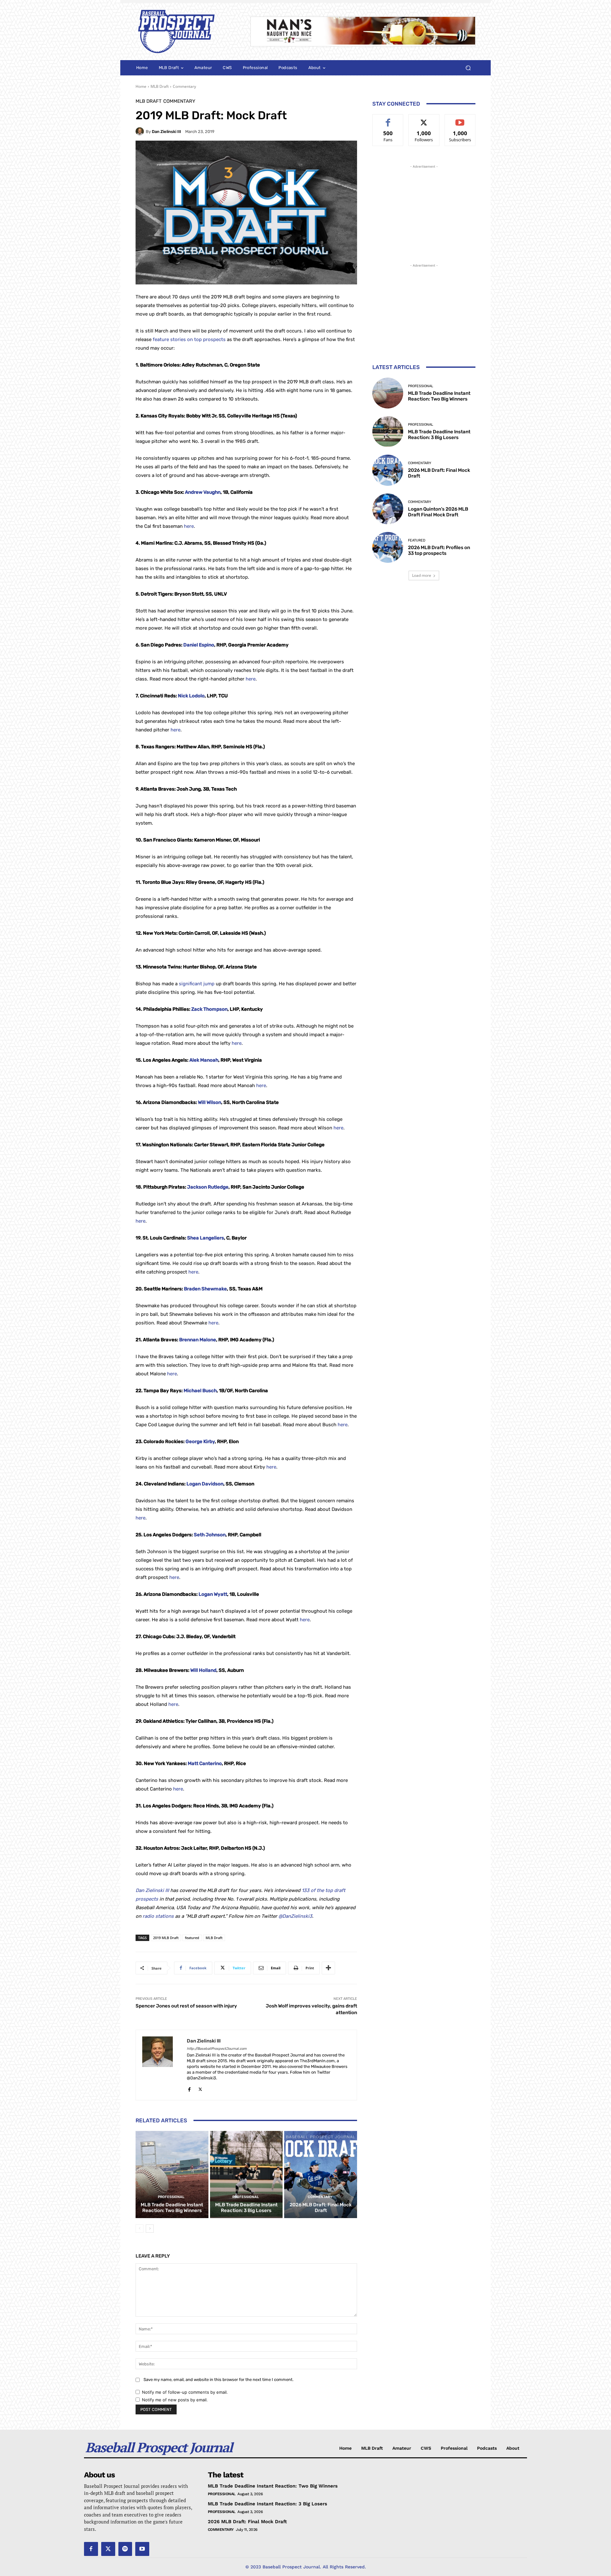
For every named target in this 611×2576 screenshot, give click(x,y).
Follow (424, 119)
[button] (468, 68)
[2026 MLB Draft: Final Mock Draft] (321, 2175)
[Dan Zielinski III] (141, 131)
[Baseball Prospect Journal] (185, 31)
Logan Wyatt (213, 1594)
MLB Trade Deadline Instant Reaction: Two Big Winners (172, 2208)
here (189, 526)
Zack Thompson (209, 1009)
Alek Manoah (204, 1060)
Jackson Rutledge (208, 1187)
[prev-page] (140, 2229)
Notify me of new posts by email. (175, 2400)
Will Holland (203, 1670)
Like (388, 119)
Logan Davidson (205, 1484)
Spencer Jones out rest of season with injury (186, 2006)
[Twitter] (200, 2088)
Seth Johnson (210, 1535)
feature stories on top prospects (189, 339)
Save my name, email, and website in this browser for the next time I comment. (218, 2380)
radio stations (158, 1916)
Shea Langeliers (206, 1238)
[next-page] (150, 2229)
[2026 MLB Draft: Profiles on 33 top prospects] (388, 547)
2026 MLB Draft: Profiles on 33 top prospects (439, 550)
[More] (328, 1968)
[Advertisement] (424, 210)
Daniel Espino (199, 645)
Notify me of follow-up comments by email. (185, 2392)
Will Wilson (210, 1102)
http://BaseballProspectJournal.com (217, 2049)
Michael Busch (200, 1391)
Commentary (184, 86)
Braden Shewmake (205, 1289)
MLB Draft (160, 86)
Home (141, 86)
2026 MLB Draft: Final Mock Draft (321, 2208)
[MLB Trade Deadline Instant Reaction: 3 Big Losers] (246, 2175)
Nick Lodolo (191, 696)
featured (192, 1938)
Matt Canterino (205, 1763)
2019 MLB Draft (166, 1938)
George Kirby (200, 1442)
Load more (422, 575)
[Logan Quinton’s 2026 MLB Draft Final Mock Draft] (388, 509)
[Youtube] (142, 2549)
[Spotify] (125, 2549)
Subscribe (460, 119)
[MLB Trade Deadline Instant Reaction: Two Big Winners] (172, 2175)
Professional (171, 2197)
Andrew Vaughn (203, 492)
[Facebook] (189, 2088)
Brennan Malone (198, 1340)
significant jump (197, 984)
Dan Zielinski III (166, 132)
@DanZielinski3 (295, 1916)
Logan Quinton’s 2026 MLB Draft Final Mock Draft (438, 512)
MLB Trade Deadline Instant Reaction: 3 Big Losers (246, 2208)
